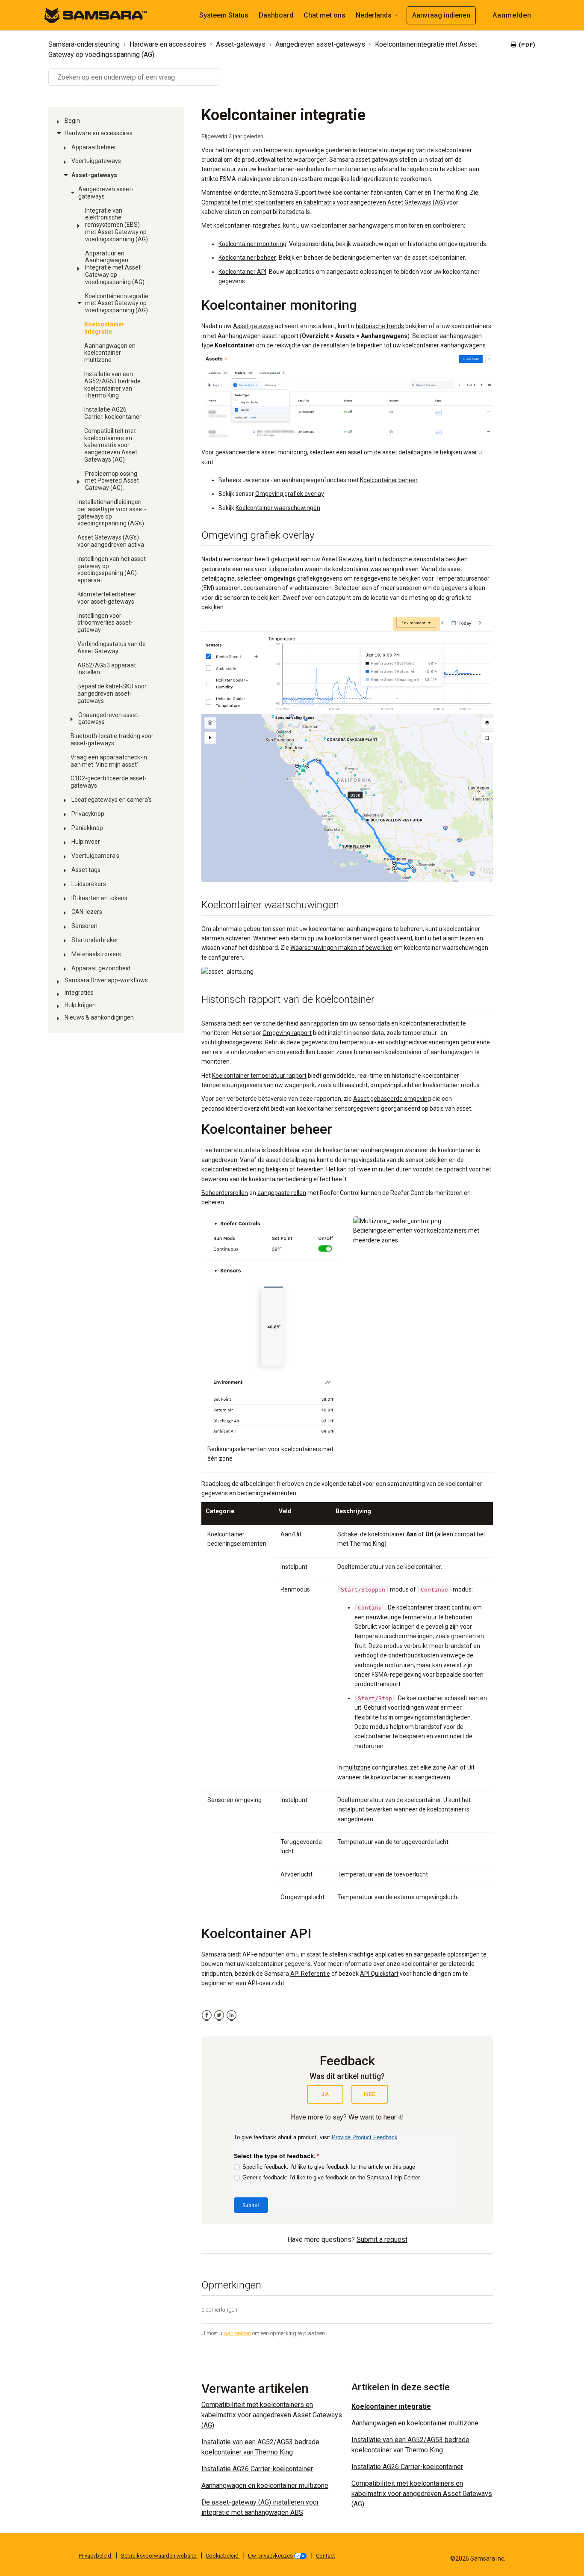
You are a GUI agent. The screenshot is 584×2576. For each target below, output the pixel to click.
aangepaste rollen (282, 1193)
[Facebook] (207, 2015)
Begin (72, 121)
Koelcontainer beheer (247, 258)
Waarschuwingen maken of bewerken (341, 948)
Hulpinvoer (86, 842)
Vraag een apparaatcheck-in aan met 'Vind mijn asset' (109, 761)
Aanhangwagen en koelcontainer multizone (110, 353)
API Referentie (310, 1974)
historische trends (380, 326)
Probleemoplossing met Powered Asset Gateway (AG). (112, 481)
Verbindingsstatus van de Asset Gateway (112, 648)
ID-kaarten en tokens (99, 898)
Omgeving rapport (287, 1033)
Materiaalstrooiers (96, 954)
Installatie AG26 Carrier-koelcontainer (113, 413)
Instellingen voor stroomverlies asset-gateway (105, 623)
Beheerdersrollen (225, 1193)
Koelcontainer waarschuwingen (278, 508)
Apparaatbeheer (94, 147)
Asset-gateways (241, 44)
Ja (325, 2094)
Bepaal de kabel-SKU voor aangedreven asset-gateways (112, 694)
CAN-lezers (87, 912)
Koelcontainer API (242, 272)
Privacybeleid (96, 2556)
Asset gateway (253, 326)
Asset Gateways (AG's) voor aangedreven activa (111, 541)
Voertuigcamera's (95, 856)
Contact (326, 2556)
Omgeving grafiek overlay (290, 494)
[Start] (95, 15)
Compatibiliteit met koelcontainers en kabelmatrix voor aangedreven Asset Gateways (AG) (111, 445)
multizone (357, 1767)
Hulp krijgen (80, 1005)
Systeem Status (224, 15)
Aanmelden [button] (512, 15)
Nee (370, 2094)
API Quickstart (379, 1974)
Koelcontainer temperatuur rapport (259, 1076)
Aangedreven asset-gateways (320, 44)
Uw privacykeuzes (271, 2556)
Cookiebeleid (223, 2556)
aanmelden (237, 2333)
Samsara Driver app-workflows (106, 980)
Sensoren (84, 926)
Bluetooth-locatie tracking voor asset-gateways (112, 740)
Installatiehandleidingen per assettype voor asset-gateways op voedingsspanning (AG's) (112, 513)
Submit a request (382, 2240)
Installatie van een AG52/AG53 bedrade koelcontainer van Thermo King (112, 385)
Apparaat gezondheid (101, 968)
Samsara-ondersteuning (84, 44)
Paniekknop (87, 828)
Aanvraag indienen (441, 15)
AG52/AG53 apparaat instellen (107, 669)
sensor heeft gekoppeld (267, 559)
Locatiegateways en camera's (112, 800)
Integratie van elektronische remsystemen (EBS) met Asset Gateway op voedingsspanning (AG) (117, 225)
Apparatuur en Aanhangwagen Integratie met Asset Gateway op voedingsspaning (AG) (115, 268)
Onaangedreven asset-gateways (109, 719)
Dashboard (276, 15)
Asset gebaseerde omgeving (392, 1099)
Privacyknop (88, 814)
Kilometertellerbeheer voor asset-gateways (107, 598)
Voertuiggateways (96, 161)
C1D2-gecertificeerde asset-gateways (109, 782)
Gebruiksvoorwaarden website (159, 2556)
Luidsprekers (89, 884)
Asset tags (86, 870)
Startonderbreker (95, 940)
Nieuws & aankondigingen (99, 1017)
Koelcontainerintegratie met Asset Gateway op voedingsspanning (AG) (117, 303)
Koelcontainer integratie (104, 328)
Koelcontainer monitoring (252, 244)
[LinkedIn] (232, 2015)
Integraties (79, 993)
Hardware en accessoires (168, 44)
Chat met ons (324, 15)
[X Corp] (219, 2015)
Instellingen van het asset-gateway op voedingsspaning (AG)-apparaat (113, 569)
